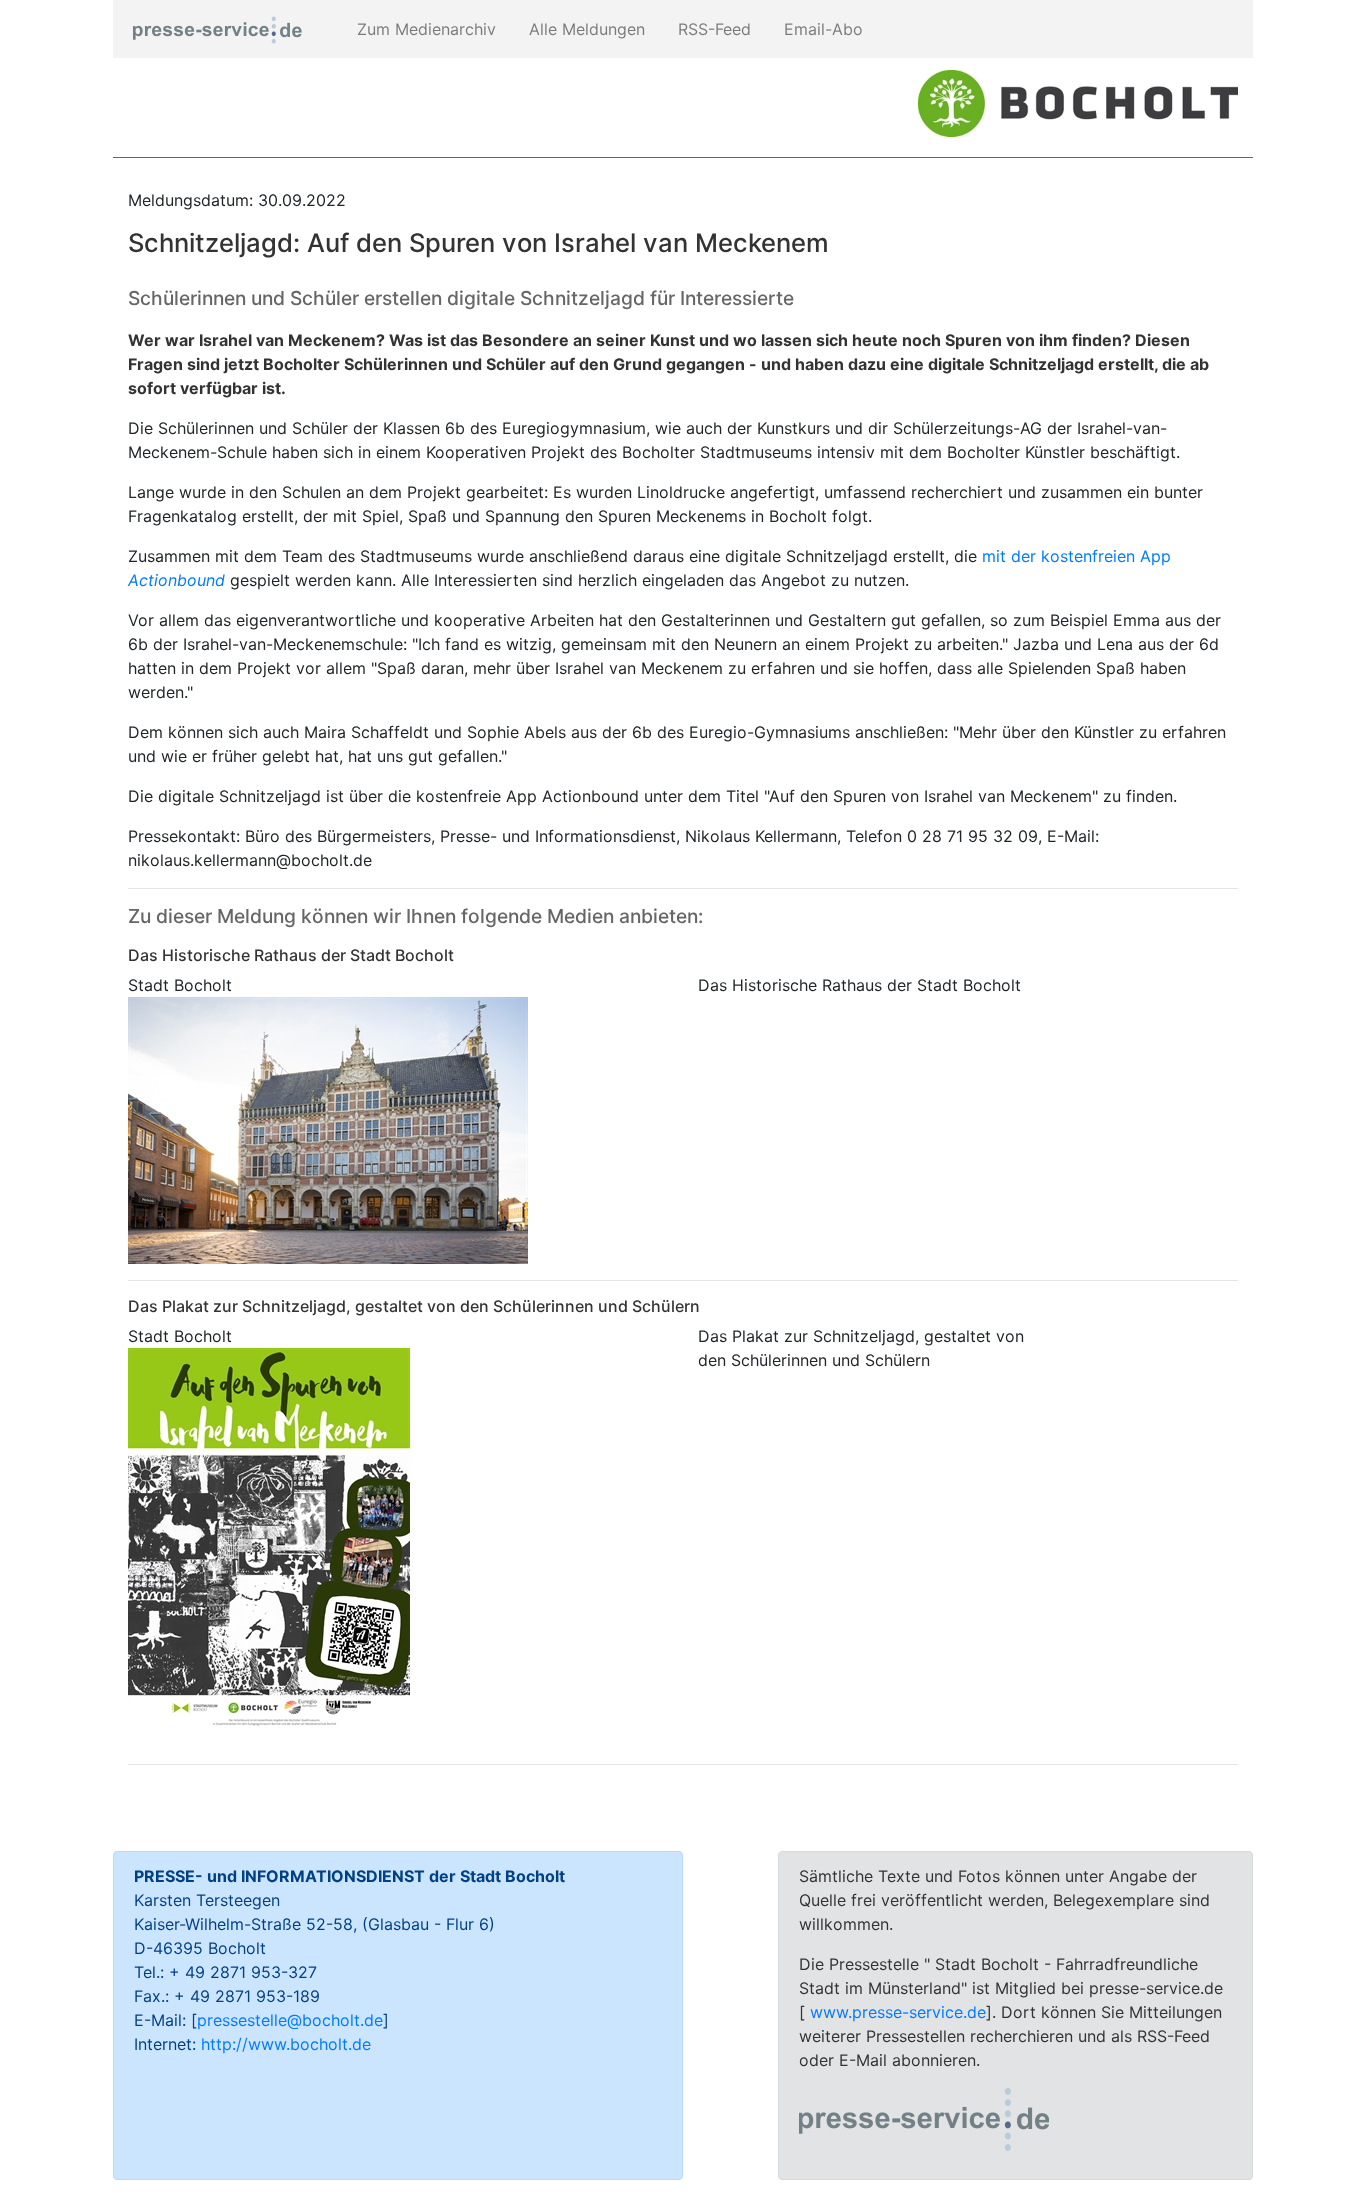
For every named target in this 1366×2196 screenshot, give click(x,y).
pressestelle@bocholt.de (290, 2020)
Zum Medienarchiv (424, 29)
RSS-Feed (712, 29)
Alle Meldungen (584, 29)
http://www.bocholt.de (286, 2044)
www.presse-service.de (898, 2012)
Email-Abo (821, 29)
